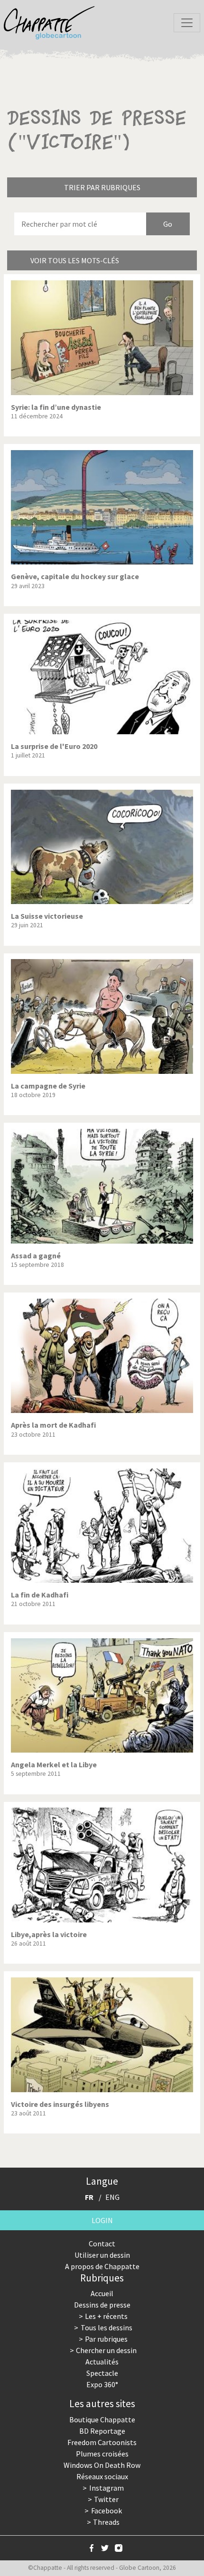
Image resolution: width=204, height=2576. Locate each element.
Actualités (102, 2362)
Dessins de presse (102, 2305)
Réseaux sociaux (102, 2476)
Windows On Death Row (102, 2465)
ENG (112, 2197)
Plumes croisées (102, 2454)
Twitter (106, 2499)
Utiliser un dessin (102, 2255)
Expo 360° (102, 2384)
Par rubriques (106, 2339)
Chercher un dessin (106, 2350)
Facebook (107, 2511)
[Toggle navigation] (187, 23)
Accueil (102, 2293)
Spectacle (102, 2373)
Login (102, 2220)
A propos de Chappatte (102, 2266)
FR (89, 2197)
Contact (102, 2244)
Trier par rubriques (102, 187)
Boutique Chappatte (102, 2419)
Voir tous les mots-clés (75, 260)
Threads (106, 2522)
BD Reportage (102, 2431)
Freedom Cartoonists (102, 2442)
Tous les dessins (107, 2327)
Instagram (107, 2488)
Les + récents (106, 2316)
